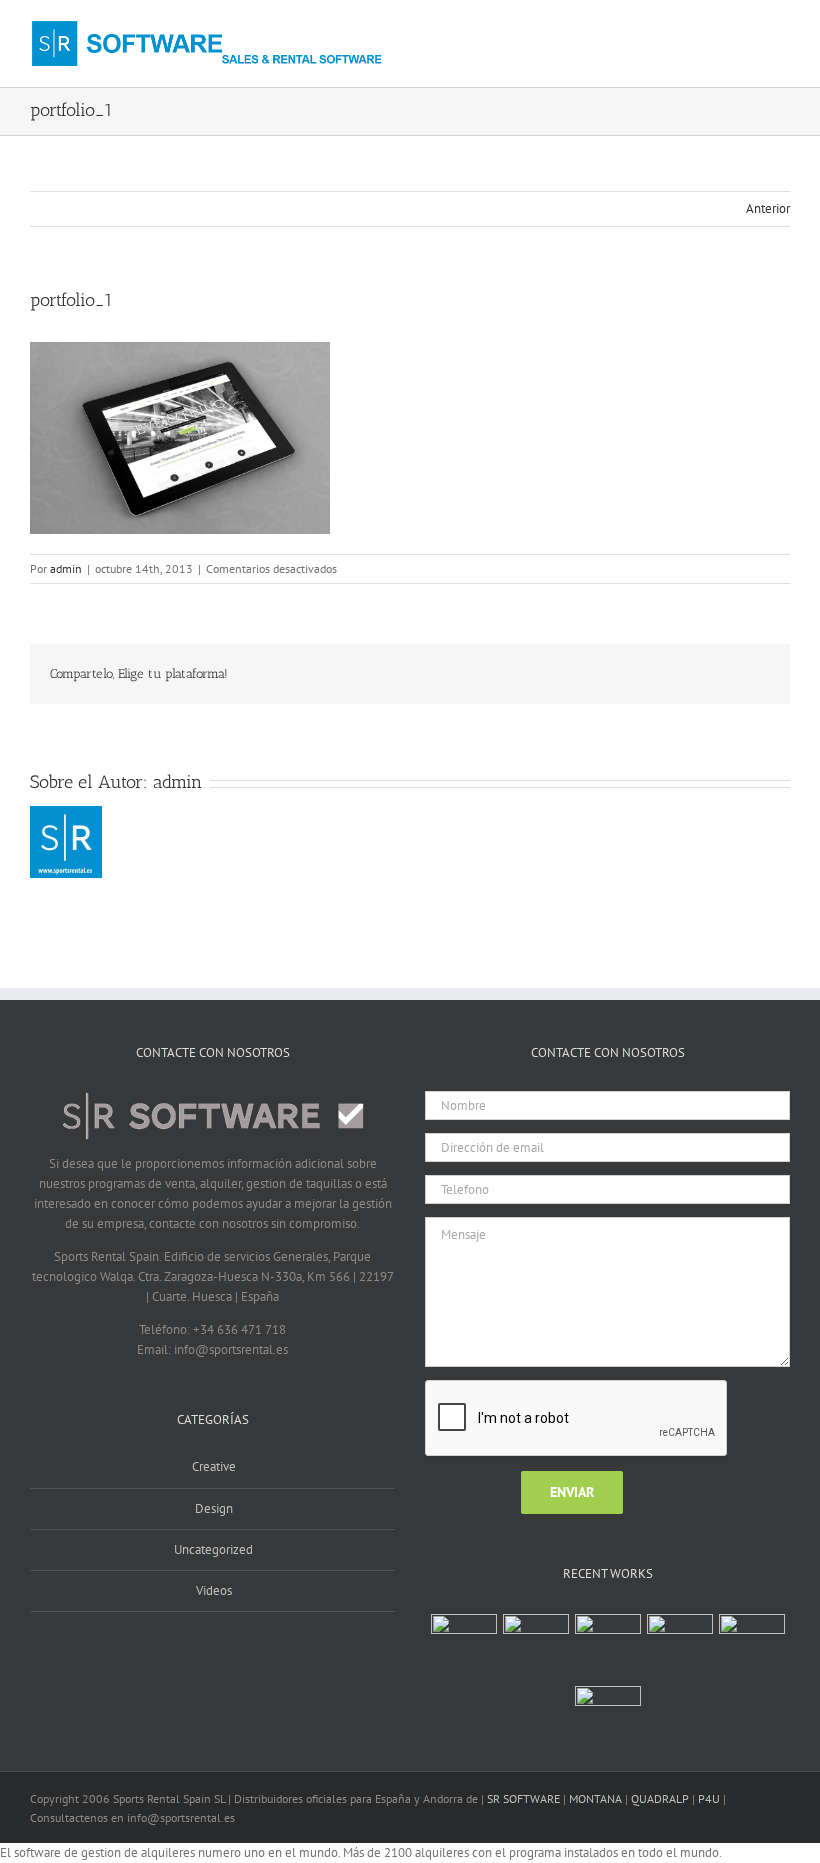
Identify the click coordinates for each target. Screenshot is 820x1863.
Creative (214, 1466)
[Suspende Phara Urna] (607, 1707)
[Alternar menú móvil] (782, 34)
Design (214, 1508)
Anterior (768, 208)
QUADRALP (660, 1798)
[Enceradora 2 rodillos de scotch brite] (463, 1647)
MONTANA (595, 1798)
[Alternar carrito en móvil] (746, 34)
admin (66, 568)
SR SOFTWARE (523, 1798)
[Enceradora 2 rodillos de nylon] (535, 1647)
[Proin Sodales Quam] (607, 1635)
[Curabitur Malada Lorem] (751, 1635)
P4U (709, 1798)
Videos (214, 1590)
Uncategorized (213, 1549)
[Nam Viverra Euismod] (679, 1635)
